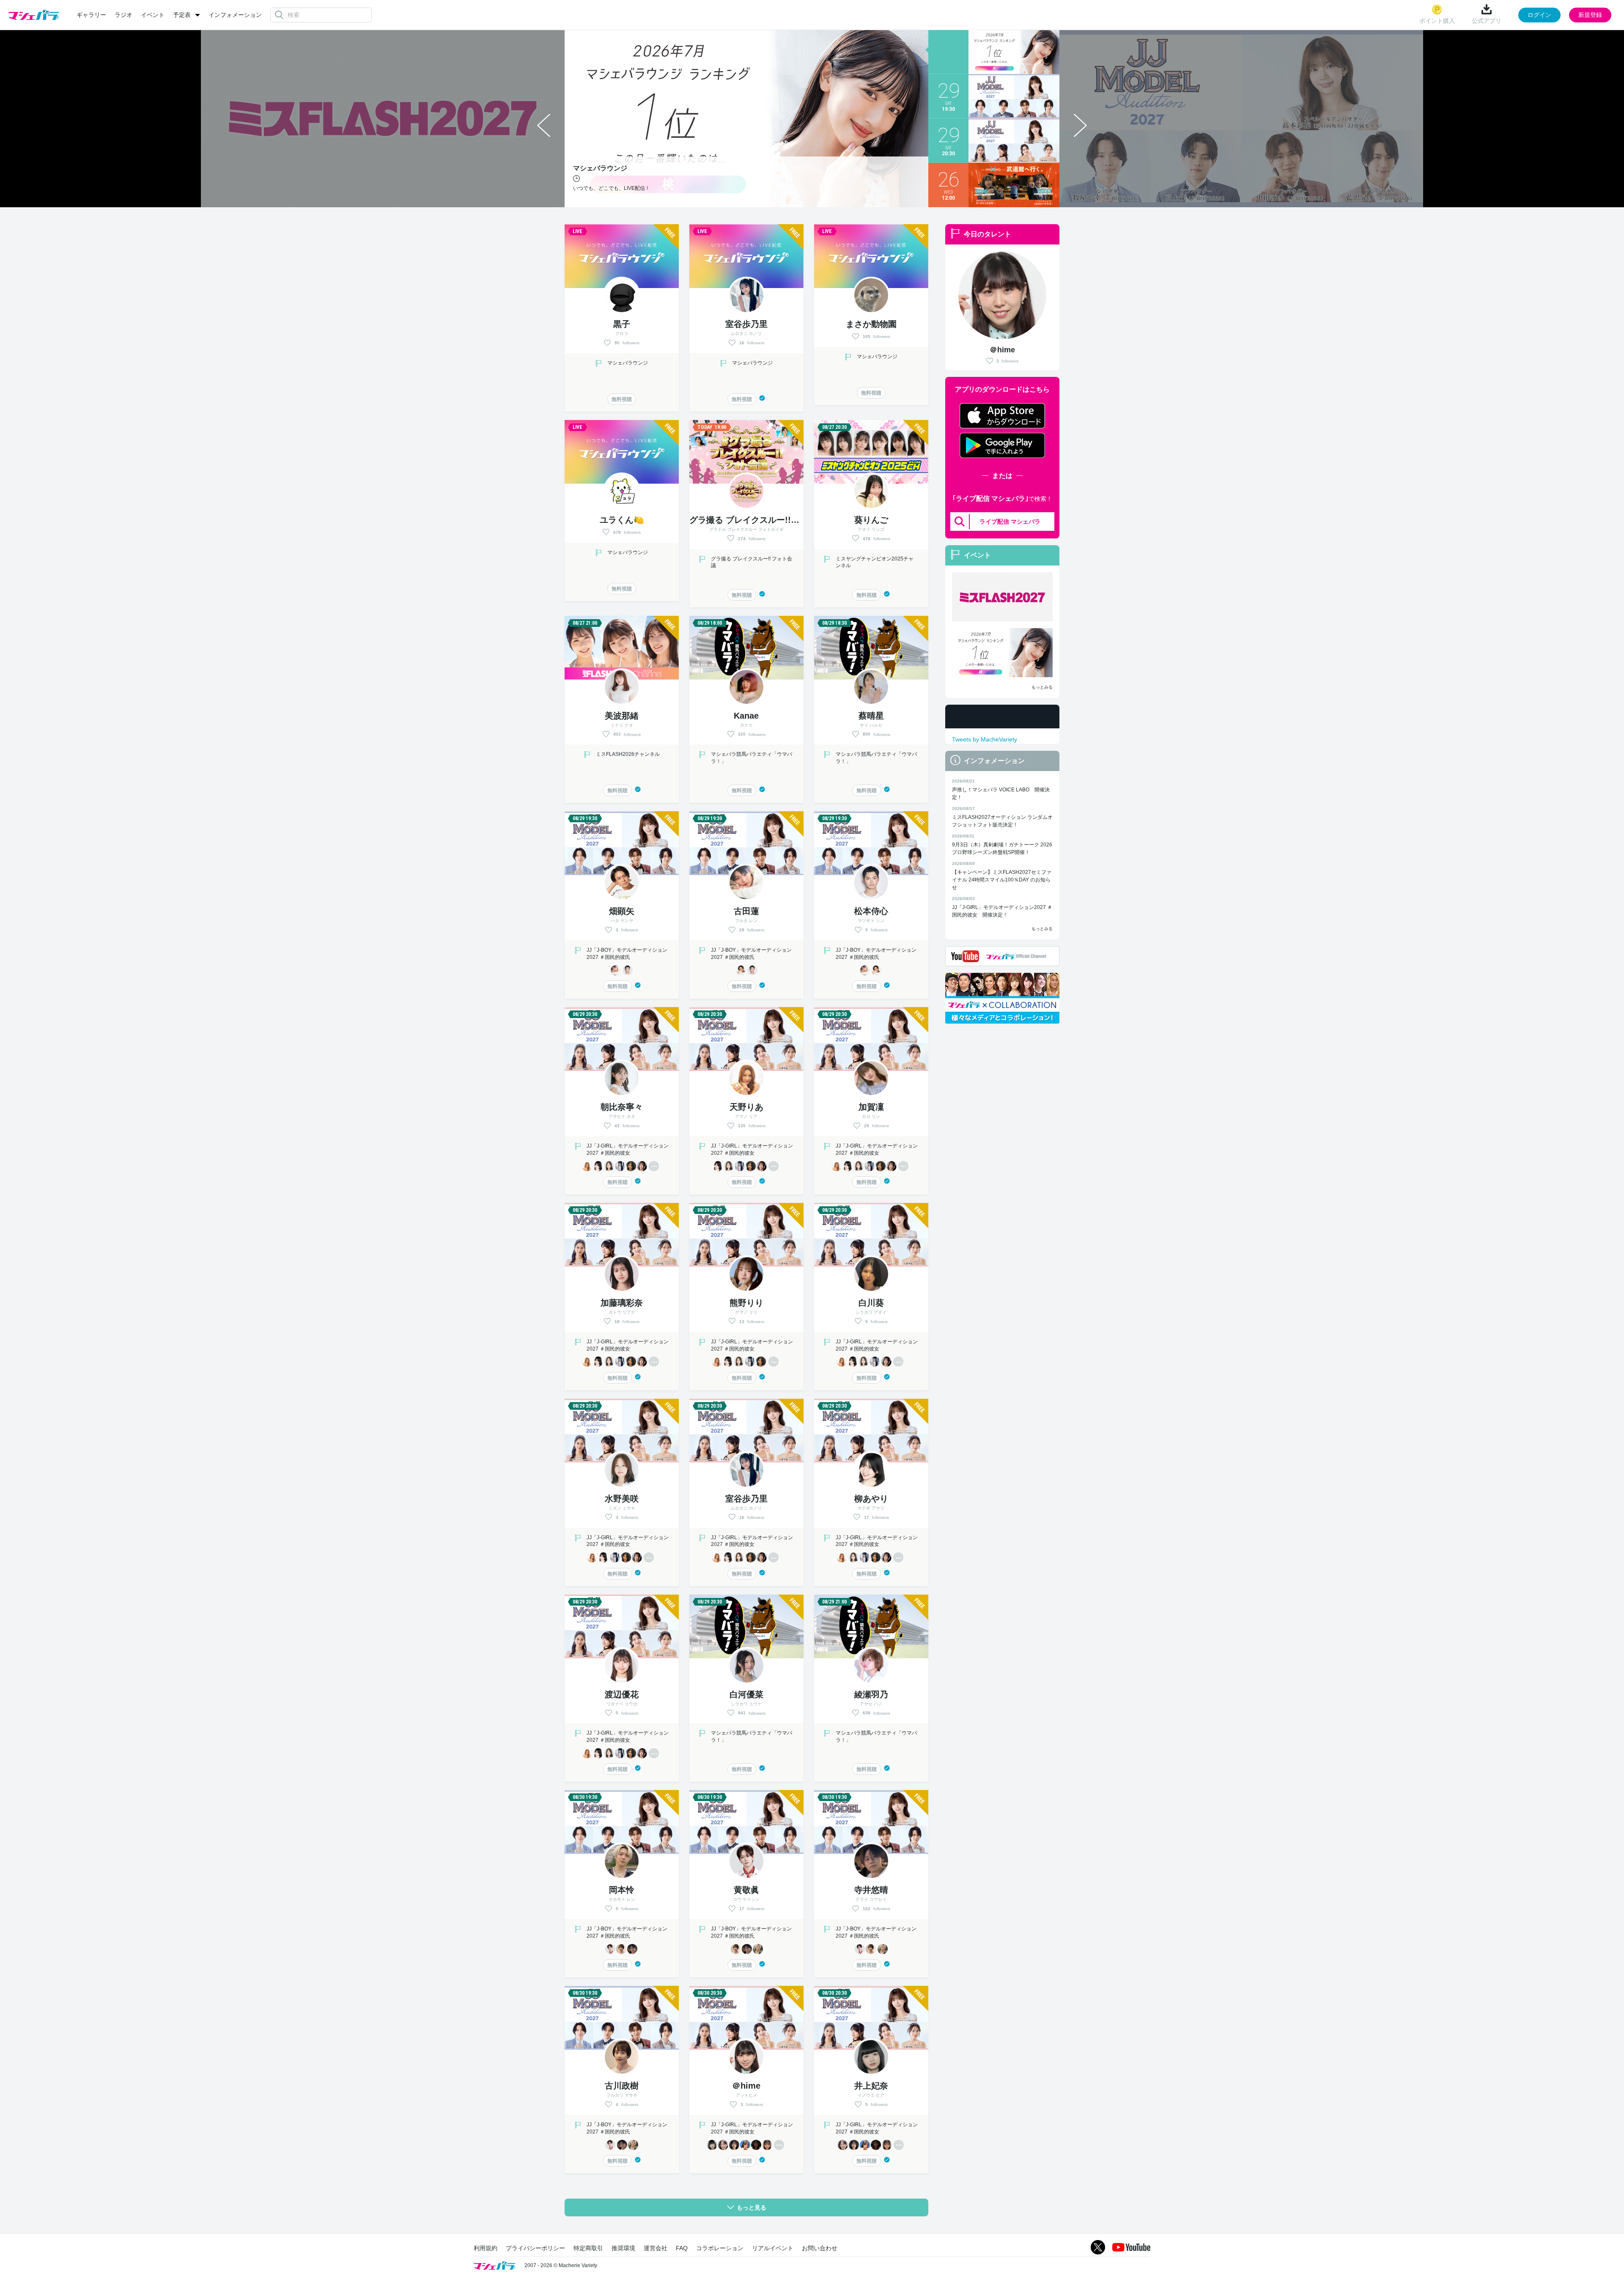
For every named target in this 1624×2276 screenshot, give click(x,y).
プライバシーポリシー (535, 2248)
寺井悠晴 (871, 1890)
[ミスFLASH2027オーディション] (1002, 597)
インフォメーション (235, 15)
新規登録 (1590, 15)
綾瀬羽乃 (871, 1694)
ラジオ (123, 15)
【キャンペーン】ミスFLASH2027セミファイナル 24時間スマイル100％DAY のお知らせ (1002, 880)
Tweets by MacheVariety (985, 739)
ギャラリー (91, 15)
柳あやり (871, 1499)
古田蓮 (746, 911)
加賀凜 (871, 1107)
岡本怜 (622, 1890)
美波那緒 (622, 716)
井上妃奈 (871, 2086)
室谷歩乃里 (746, 324)
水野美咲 (622, 1499)
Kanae (746, 716)
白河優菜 (746, 1694)
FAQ (682, 2248)
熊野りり (746, 1303)
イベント (153, 15)
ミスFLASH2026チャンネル (628, 754)
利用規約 (486, 2248)
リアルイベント (773, 2248)
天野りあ (746, 1107)
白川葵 (871, 1303)
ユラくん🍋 (622, 520)
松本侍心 (871, 911)
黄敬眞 (746, 1890)
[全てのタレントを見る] (654, 1166)
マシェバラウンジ (628, 363)
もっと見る (752, 2207)
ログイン (1539, 15)
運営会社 (656, 2248)
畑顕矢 (622, 911)
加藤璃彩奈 (622, 1303)
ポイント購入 (1437, 21)
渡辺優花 (622, 1694)
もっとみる (1042, 687)
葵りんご (871, 520)
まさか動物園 (871, 324)
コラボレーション (720, 2248)
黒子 (622, 324)
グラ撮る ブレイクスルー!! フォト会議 (765, 520)
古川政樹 (622, 2086)
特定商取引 (588, 2248)
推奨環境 (623, 2248)
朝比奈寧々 (622, 1107)
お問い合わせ (820, 2248)
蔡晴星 (871, 716)
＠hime (1002, 350)
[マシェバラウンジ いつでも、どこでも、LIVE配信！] (1002, 653)
